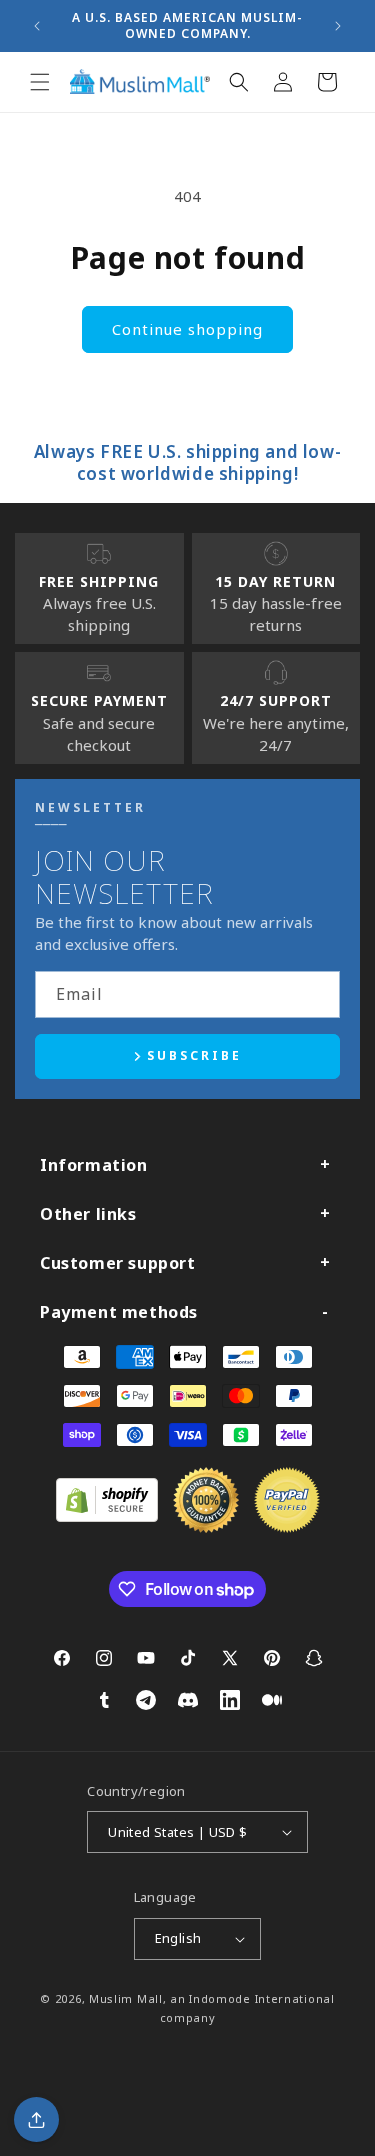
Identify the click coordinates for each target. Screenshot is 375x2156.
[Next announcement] (338, 26)
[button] (40, 82)
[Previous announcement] (37, 26)
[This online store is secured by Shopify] (107, 1516)
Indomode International (261, 1998)
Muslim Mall (126, 1998)
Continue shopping (187, 329)
